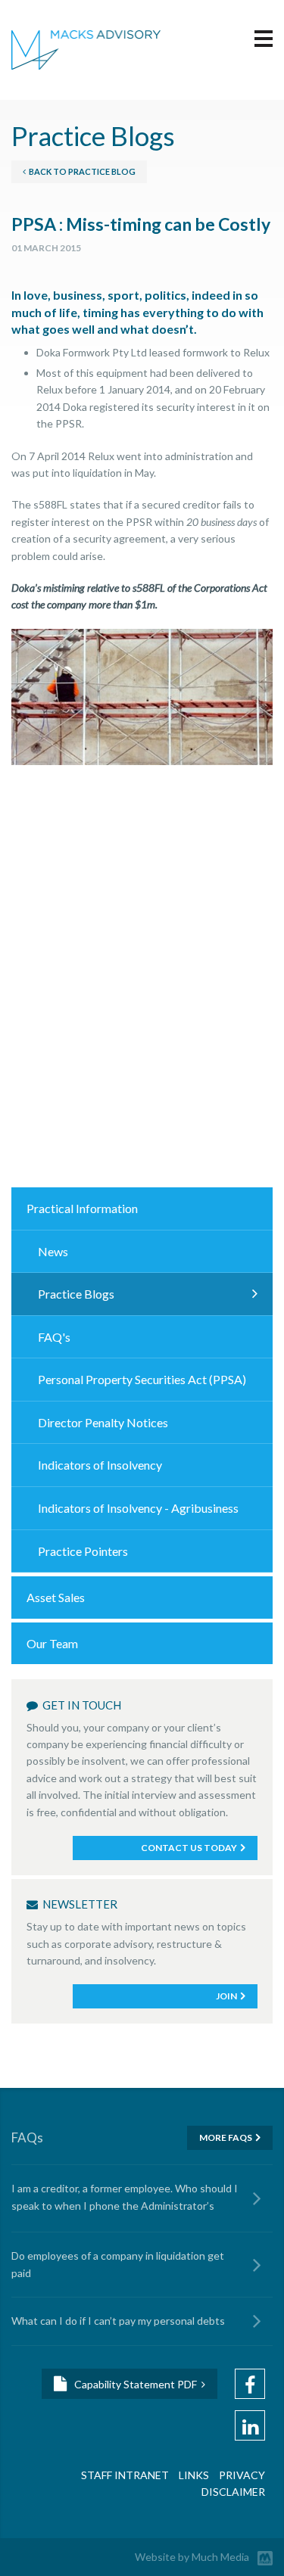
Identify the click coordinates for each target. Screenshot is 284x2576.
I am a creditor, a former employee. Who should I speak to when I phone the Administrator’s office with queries (125, 2199)
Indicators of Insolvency (100, 1465)
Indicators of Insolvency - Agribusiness (138, 1508)
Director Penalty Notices (103, 1422)
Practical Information (82, 1208)
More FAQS (226, 2137)
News (53, 1251)
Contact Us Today (189, 1848)
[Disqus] (142, 985)
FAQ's (54, 1337)
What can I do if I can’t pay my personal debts (118, 2321)
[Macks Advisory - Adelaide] (86, 48)
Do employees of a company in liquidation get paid (118, 2264)
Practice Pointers (83, 1551)
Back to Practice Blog (81, 171)
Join (226, 1996)
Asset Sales (56, 1597)
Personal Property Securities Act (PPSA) (142, 1379)
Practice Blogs (76, 1294)
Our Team (52, 1643)
